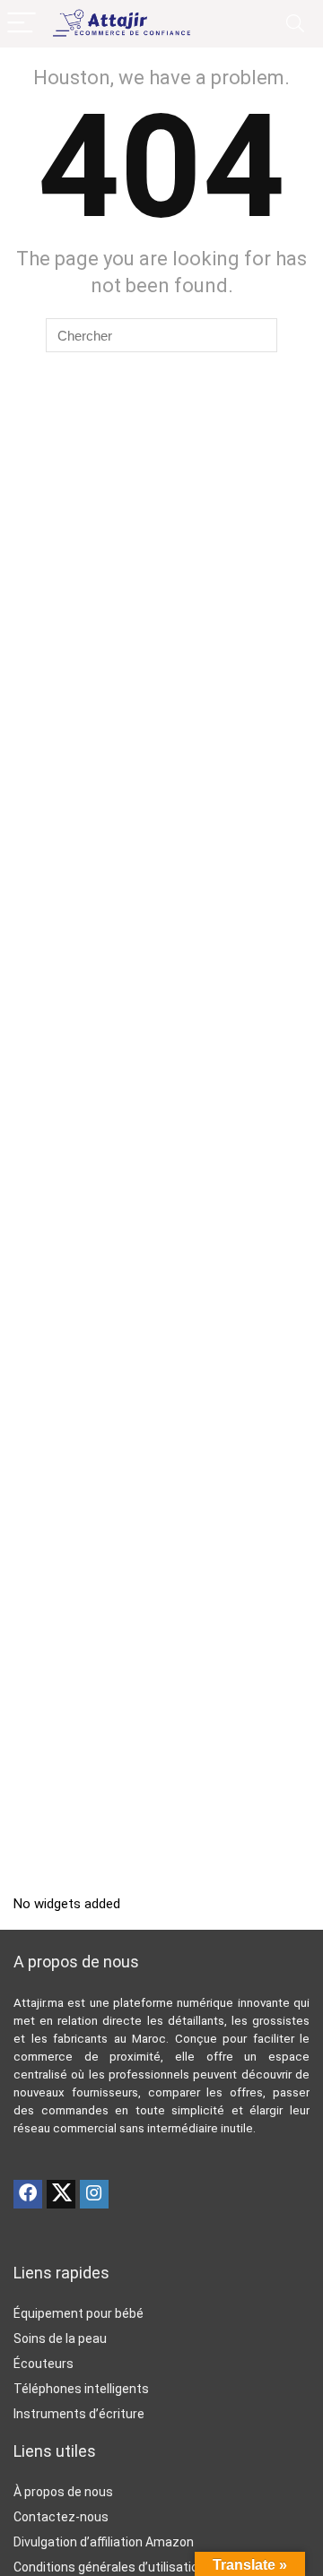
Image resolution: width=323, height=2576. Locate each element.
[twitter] (61, 2194)
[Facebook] (28, 2194)
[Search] (295, 24)
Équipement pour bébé (79, 2313)
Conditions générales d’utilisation (109, 2567)
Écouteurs (44, 2364)
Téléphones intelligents (81, 2389)
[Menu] (22, 24)
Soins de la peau (60, 2338)
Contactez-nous (61, 2517)
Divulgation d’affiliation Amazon (104, 2542)
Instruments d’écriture (79, 2414)
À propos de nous (63, 2492)
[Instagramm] (94, 2194)
